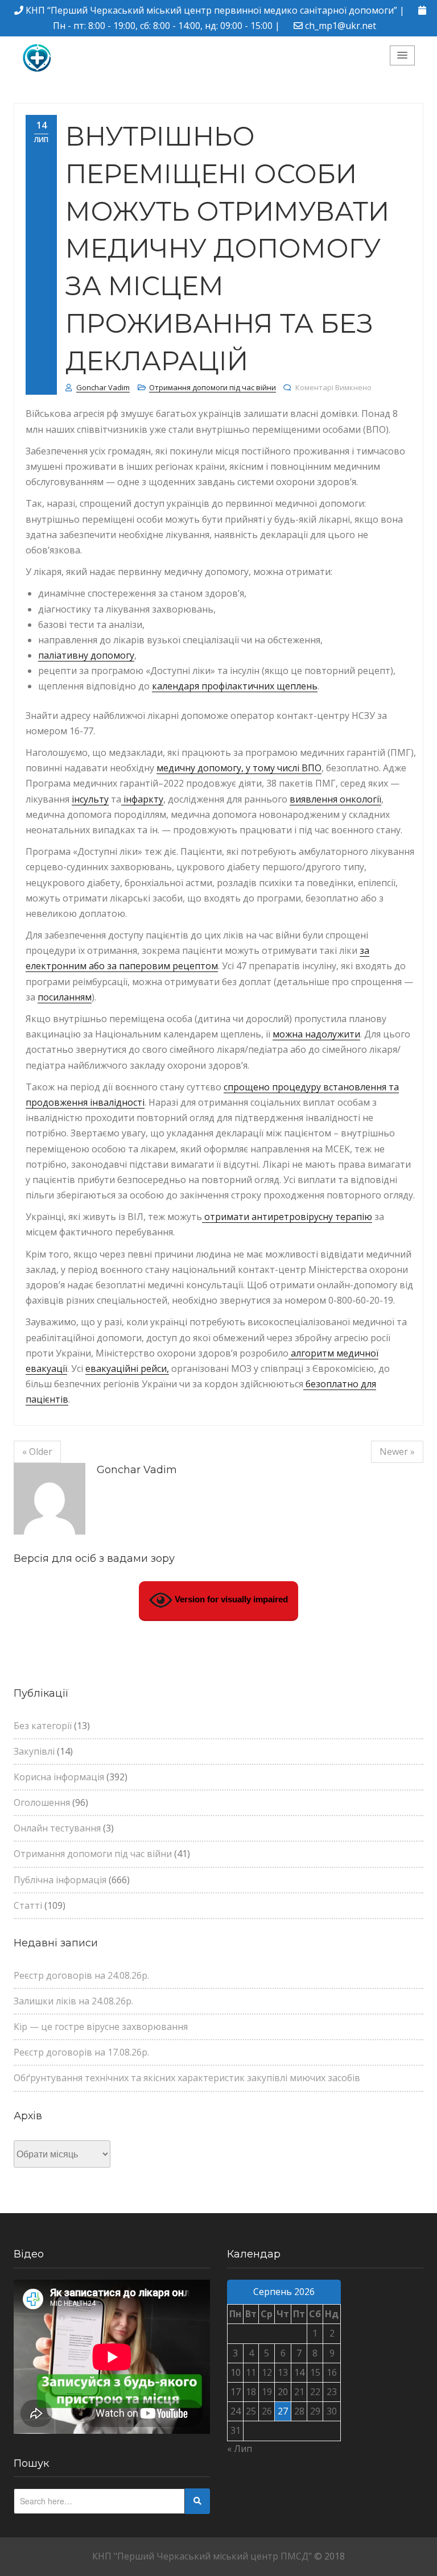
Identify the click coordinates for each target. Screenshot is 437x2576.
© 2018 (329, 2556)
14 (299, 2372)
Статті (28, 1905)
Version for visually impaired (230, 1600)
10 (236, 2372)
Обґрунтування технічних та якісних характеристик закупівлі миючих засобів (187, 2078)
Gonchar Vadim (103, 387)
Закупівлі (34, 1751)
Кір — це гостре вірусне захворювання (101, 2027)
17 (236, 2392)
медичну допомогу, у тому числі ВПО (239, 768)
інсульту (90, 799)
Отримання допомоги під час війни (213, 387)
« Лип (240, 2449)
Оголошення (42, 1802)
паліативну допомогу (86, 655)
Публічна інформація (60, 1880)
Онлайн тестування (57, 1828)
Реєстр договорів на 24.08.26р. (81, 1975)
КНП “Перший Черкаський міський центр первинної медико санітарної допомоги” (211, 10)
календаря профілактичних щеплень (235, 686)
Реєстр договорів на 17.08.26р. (81, 2052)
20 (283, 2392)
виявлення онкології (335, 799)
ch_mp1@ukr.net (341, 26)
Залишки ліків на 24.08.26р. (73, 2001)
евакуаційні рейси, (127, 1368)
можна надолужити (316, 1034)
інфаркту (142, 799)
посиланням (65, 997)
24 (236, 2411)
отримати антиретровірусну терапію (287, 1217)
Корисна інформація (59, 1777)
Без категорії (43, 1726)
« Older (37, 1452)
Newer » (397, 1452)
